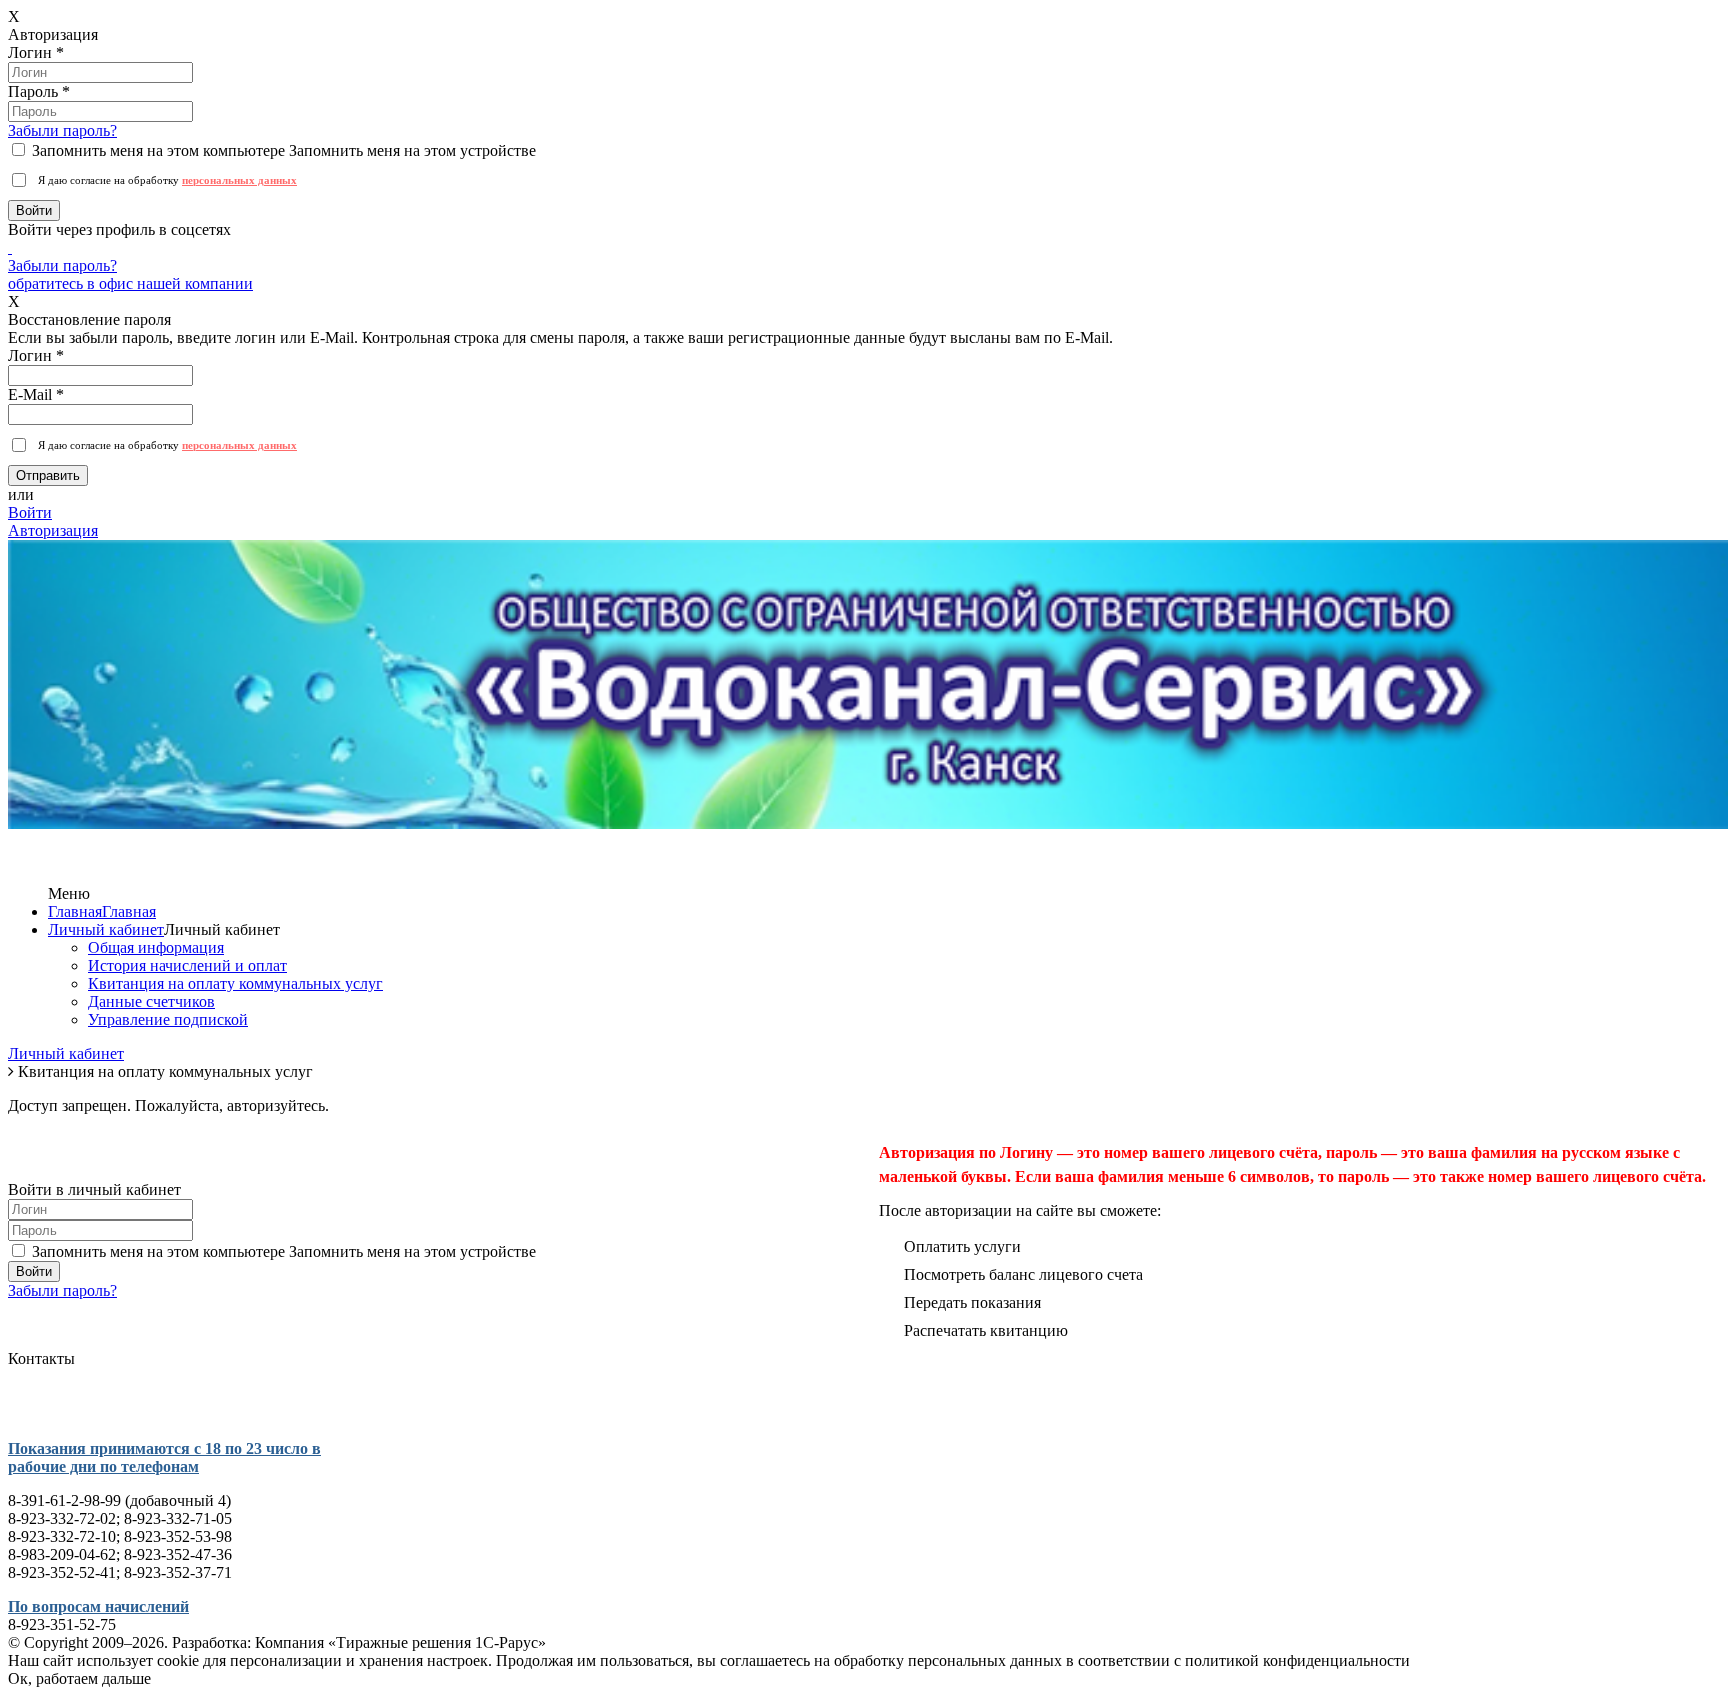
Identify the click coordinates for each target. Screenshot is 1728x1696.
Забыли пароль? (62, 130)
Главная (75, 911)
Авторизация (53, 530)
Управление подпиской (168, 1019)
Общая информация (156, 947)
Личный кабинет (106, 929)
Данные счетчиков (151, 1001)
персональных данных (239, 180)
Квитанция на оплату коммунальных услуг (235, 983)
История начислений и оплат (187, 965)
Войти (30, 512)
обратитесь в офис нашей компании (130, 283)
